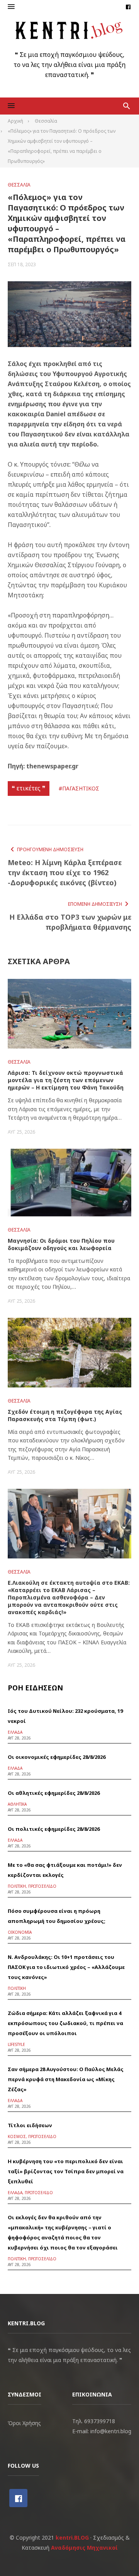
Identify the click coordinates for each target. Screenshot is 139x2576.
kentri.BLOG (72, 2538)
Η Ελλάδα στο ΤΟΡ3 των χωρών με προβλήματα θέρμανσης (70, 922)
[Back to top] (117, 2554)
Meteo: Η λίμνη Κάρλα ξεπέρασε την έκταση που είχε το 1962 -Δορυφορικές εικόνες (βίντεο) (65, 872)
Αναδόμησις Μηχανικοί (84, 2548)
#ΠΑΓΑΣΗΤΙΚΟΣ (79, 788)
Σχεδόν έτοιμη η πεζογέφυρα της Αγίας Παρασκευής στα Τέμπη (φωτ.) (65, 1415)
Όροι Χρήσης (24, 2423)
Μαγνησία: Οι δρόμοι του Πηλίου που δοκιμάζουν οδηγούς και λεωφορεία (61, 1244)
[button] (11, 7)
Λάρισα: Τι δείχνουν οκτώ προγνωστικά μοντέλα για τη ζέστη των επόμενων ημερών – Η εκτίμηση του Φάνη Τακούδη (66, 1080)
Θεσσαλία (19, 185)
